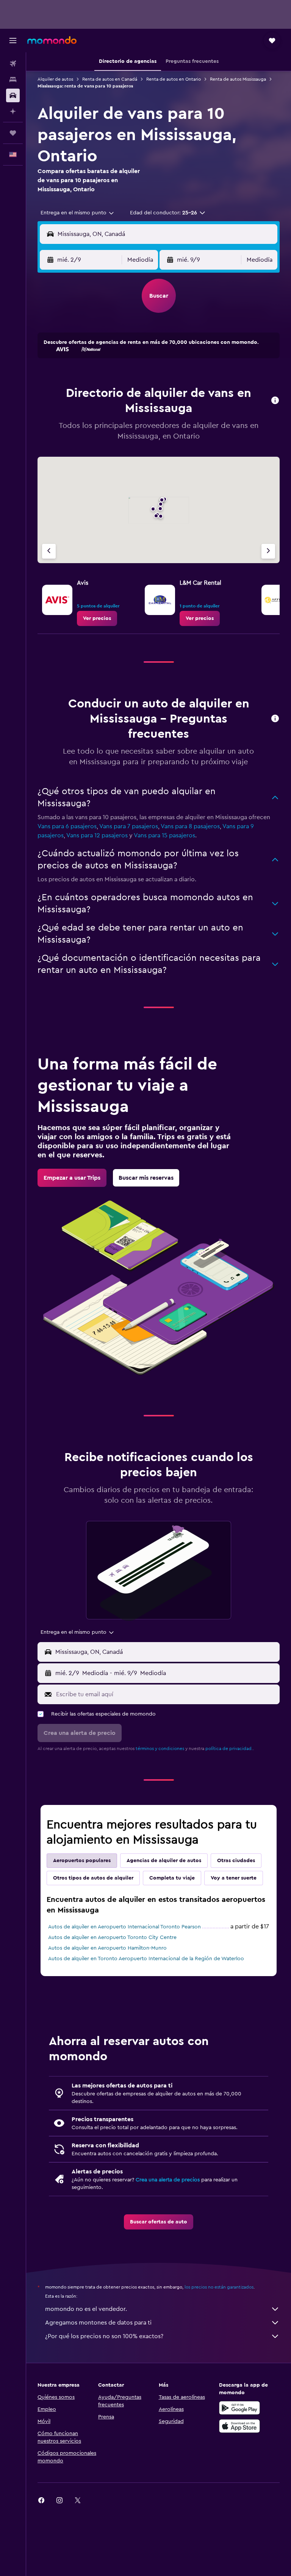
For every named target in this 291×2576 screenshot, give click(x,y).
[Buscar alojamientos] (13, 80)
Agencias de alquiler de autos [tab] (164, 1861)
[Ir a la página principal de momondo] (52, 40)
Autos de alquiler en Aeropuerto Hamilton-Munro (107, 1948)
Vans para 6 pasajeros (67, 826)
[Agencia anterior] (49, 551)
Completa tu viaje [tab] (172, 1878)
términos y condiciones (160, 1749)
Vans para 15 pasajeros (164, 835)
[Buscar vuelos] (13, 64)
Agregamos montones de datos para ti (98, 2323)
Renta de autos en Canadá (110, 79)
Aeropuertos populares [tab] (82, 1861)
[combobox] (78, 213)
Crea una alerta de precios (168, 2180)
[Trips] (13, 133)
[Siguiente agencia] (268, 551)
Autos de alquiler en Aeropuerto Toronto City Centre (112, 1937)
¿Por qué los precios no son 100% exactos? (104, 2336)
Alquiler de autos (55, 79)
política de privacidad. (229, 1749)
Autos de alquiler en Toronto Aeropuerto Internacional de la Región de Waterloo (146, 1959)
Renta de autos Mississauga (238, 79)
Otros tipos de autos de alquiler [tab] (93, 1878)
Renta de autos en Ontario (174, 79)
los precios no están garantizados (219, 2287)
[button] (13, 41)
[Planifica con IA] (13, 111)
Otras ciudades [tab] (236, 1861)
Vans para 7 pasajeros (129, 826)
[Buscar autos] (13, 95)
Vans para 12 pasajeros (97, 835)
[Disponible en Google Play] (239, 2408)
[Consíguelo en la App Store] (239, 2426)
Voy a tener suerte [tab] (234, 1878)
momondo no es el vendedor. (86, 2309)
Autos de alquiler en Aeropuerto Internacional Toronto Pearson (124, 1927)
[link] (97, 618)
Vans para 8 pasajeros (190, 826)
